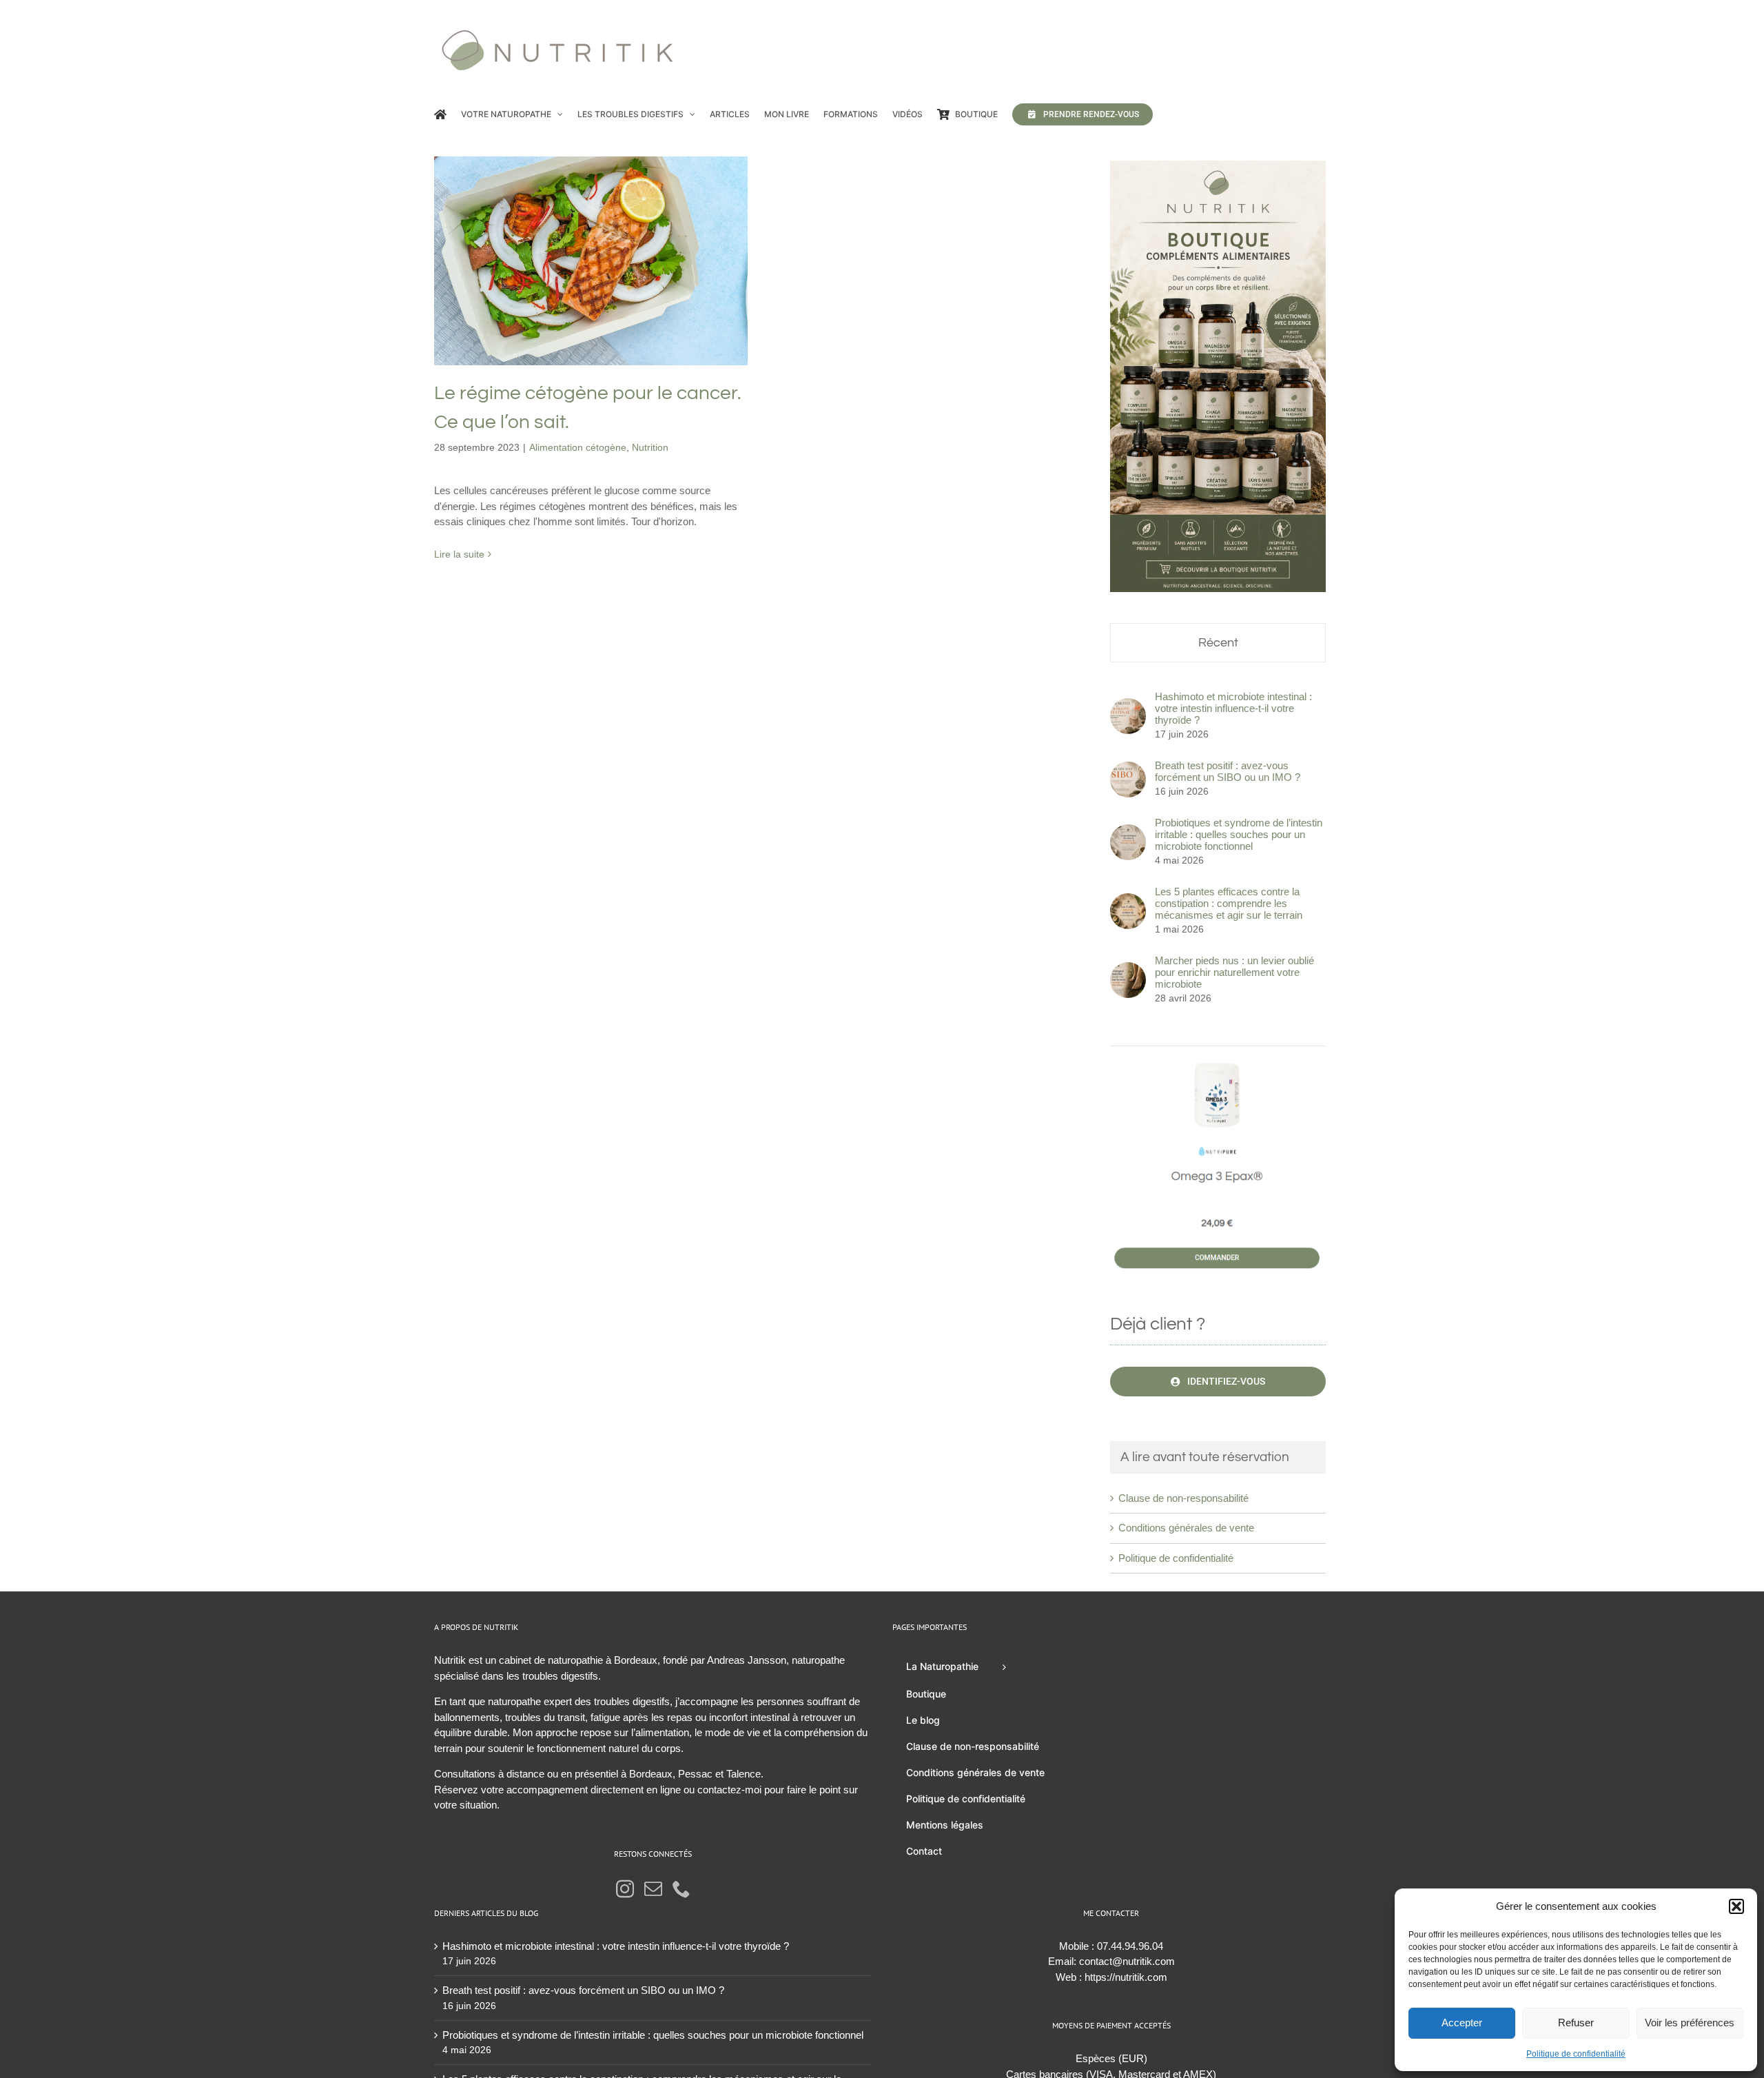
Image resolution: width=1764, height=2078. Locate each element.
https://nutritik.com (1126, 1977)
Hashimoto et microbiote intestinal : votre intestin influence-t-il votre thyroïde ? (1233, 708)
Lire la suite (459, 554)
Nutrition (642, 299)
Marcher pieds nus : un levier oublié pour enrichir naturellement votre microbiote (1234, 972)
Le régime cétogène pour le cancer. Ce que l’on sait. (591, 231)
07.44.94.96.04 (1130, 1946)
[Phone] (681, 1888)
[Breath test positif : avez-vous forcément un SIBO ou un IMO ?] (1128, 769)
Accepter (1462, 2023)
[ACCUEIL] (440, 114)
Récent (1218, 643)
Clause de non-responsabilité (1183, 1498)
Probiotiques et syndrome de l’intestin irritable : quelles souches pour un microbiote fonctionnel (1239, 834)
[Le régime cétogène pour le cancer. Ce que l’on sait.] (591, 261)
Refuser (1576, 2023)
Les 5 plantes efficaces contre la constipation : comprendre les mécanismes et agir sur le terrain (1229, 903)
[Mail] (653, 1888)
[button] (1736, 1906)
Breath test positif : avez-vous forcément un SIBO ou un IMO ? (1228, 771)
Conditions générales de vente (1186, 1528)
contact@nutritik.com (1127, 1961)
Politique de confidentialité (1576, 2054)
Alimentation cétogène (570, 299)
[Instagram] (625, 1888)
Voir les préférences (1690, 2023)
